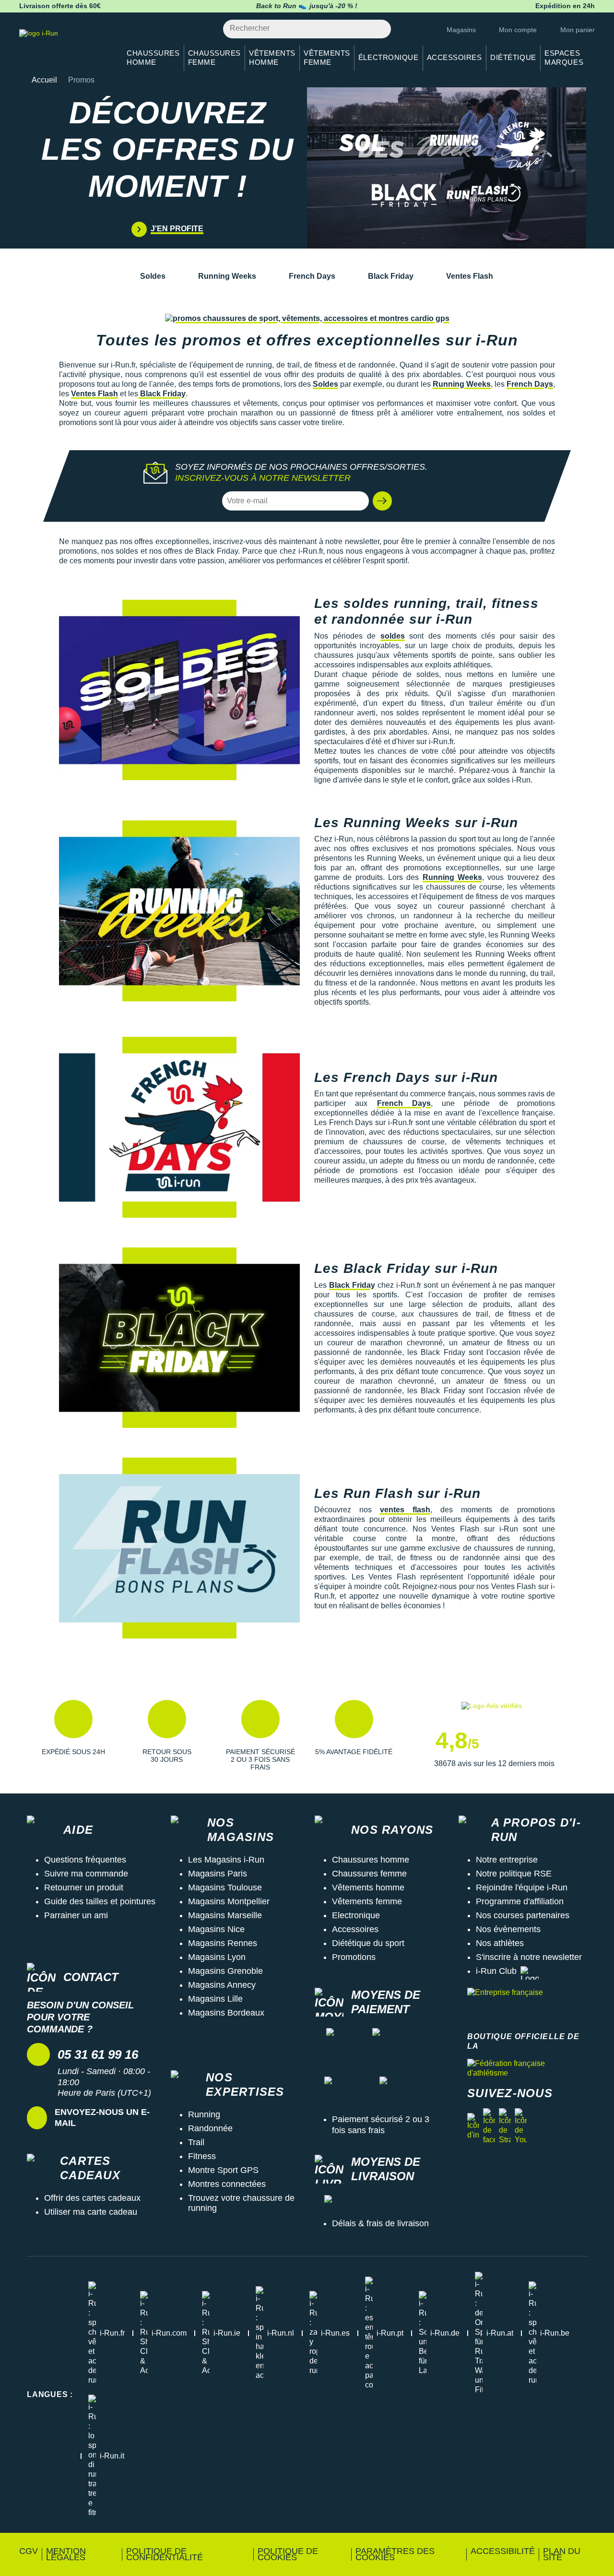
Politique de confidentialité (165, 2554)
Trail (196, 2142)
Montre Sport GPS (223, 2170)
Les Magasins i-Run (226, 1860)
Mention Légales (66, 2554)
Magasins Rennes (223, 1943)
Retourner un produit (84, 1887)
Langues (50, 2394)
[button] (382, 501)
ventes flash (405, 1510)
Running (204, 2114)
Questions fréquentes (85, 1860)
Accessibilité (503, 2551)
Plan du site (562, 2554)
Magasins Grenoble (225, 1971)
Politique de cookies (288, 2554)
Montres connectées (227, 2184)
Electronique (356, 1915)
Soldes (153, 276)
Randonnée (210, 2128)
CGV (29, 2551)
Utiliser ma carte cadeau (91, 2212)
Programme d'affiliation (520, 1901)
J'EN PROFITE (177, 229)
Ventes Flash (470, 276)
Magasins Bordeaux (226, 2013)
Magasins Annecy (222, 1985)
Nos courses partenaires (523, 1915)
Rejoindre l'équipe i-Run (522, 1887)
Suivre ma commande (86, 1874)
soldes (393, 636)
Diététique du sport (368, 1943)
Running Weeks (227, 276)
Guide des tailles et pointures (100, 1901)
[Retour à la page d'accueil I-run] (65, 45)
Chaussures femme (369, 1874)
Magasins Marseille (225, 1915)
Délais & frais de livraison (380, 2223)
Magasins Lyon (217, 1957)
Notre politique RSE (514, 1874)
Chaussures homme (371, 1860)
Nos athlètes (500, 1943)
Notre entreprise (507, 1860)
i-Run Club (496, 1971)
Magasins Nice (216, 1929)
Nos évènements (508, 1929)
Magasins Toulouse (225, 1887)
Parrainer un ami (76, 1915)
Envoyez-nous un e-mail (102, 2118)
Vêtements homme (368, 1887)
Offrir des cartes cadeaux (92, 2198)
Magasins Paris (218, 1874)
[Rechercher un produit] (378, 29)
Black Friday (391, 276)
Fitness (202, 2156)
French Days (312, 276)
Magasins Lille (215, 1999)
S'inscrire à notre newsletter (529, 1957)
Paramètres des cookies (395, 2554)
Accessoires (355, 1929)
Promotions (354, 1957)
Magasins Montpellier (229, 1901)
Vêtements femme (367, 1901)
